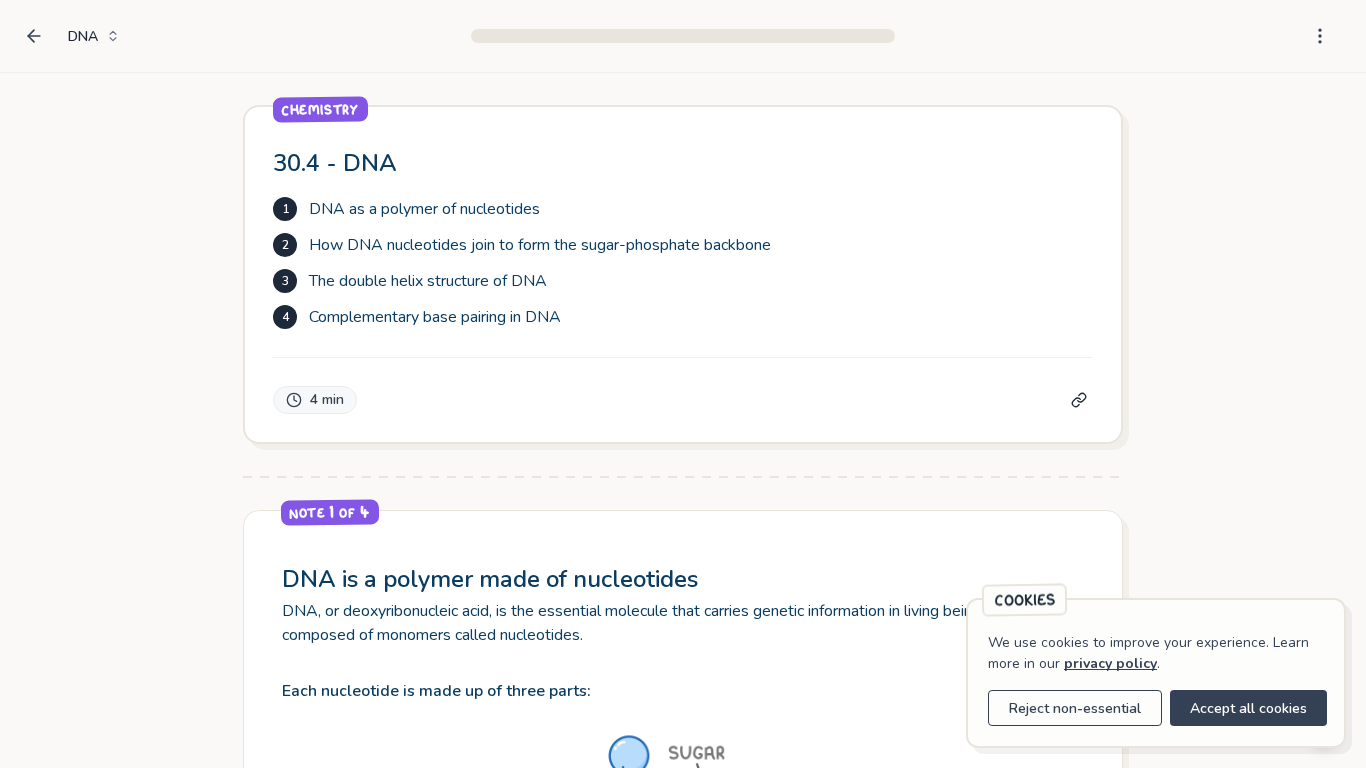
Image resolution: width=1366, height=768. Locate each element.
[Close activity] (32, 36)
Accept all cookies (1248, 708)
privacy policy (1110, 663)
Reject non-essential (1075, 708)
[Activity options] (1320, 36)
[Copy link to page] (1079, 400)
